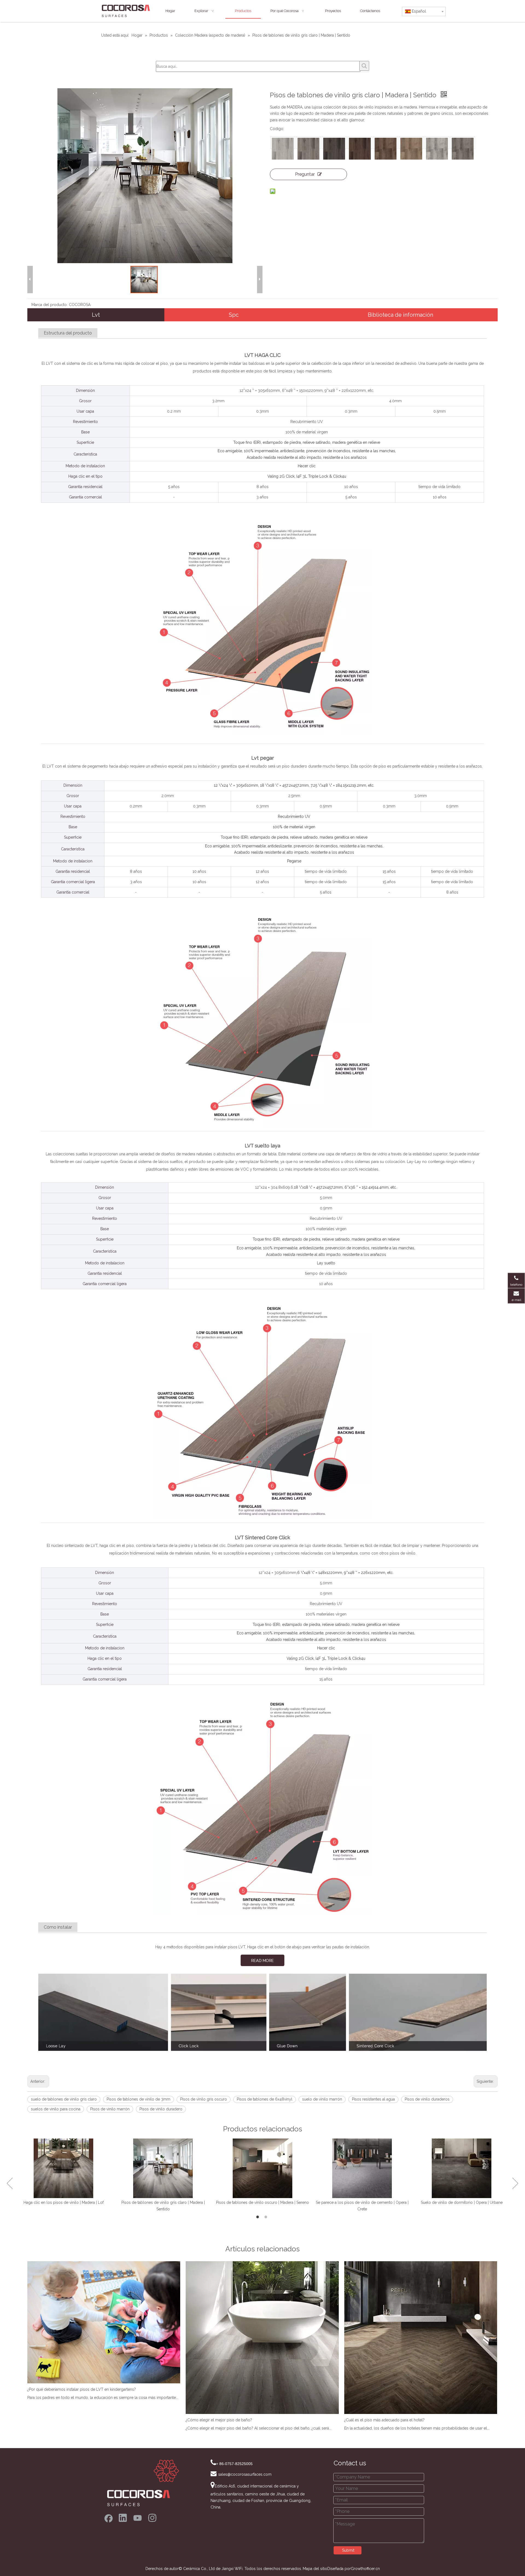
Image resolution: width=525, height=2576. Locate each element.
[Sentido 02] (308, 149)
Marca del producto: (49, 305)
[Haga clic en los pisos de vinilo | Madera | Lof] (63, 2168)
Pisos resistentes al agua (373, 2099)
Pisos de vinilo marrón (110, 2109)
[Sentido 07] (437, 149)
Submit (348, 2550)
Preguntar (305, 174)
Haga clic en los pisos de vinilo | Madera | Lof (64, 2202)
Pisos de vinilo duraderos (427, 2099)
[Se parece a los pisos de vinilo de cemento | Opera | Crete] (362, 2168)
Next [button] (515, 2183)
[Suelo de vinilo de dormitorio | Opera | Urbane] (462, 2168)
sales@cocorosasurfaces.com (245, 2474)
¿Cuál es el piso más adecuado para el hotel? (384, 2420)
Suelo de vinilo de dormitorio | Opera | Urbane (462, 2202)
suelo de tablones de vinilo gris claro (64, 2099)
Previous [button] (10, 2183)
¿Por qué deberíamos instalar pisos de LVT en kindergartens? (82, 2389)
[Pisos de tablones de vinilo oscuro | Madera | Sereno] (262, 2168)
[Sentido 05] (386, 149)
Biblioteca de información (400, 315)
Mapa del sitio (315, 2569)
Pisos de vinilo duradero (161, 2109)
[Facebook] (108, 2518)
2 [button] (267, 2217)
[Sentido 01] (283, 149)
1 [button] (258, 2217)
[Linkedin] (123, 2518)
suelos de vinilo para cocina (56, 2109)
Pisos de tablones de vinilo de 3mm (138, 2099)
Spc (234, 315)
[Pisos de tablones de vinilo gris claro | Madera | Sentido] (163, 2168)
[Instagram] (152, 2518)
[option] (63, 2172)
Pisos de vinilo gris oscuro (204, 2099)
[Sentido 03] (334, 149)
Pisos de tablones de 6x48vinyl (265, 2099)
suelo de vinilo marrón (322, 2099)
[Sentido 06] (411, 149)
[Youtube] (138, 2518)
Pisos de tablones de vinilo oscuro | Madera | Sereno (262, 2202)
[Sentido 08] (463, 149)
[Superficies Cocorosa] (143, 2483)
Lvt (96, 315)
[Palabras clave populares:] (364, 66)
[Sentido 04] (360, 149)
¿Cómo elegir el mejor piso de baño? (219, 2420)
